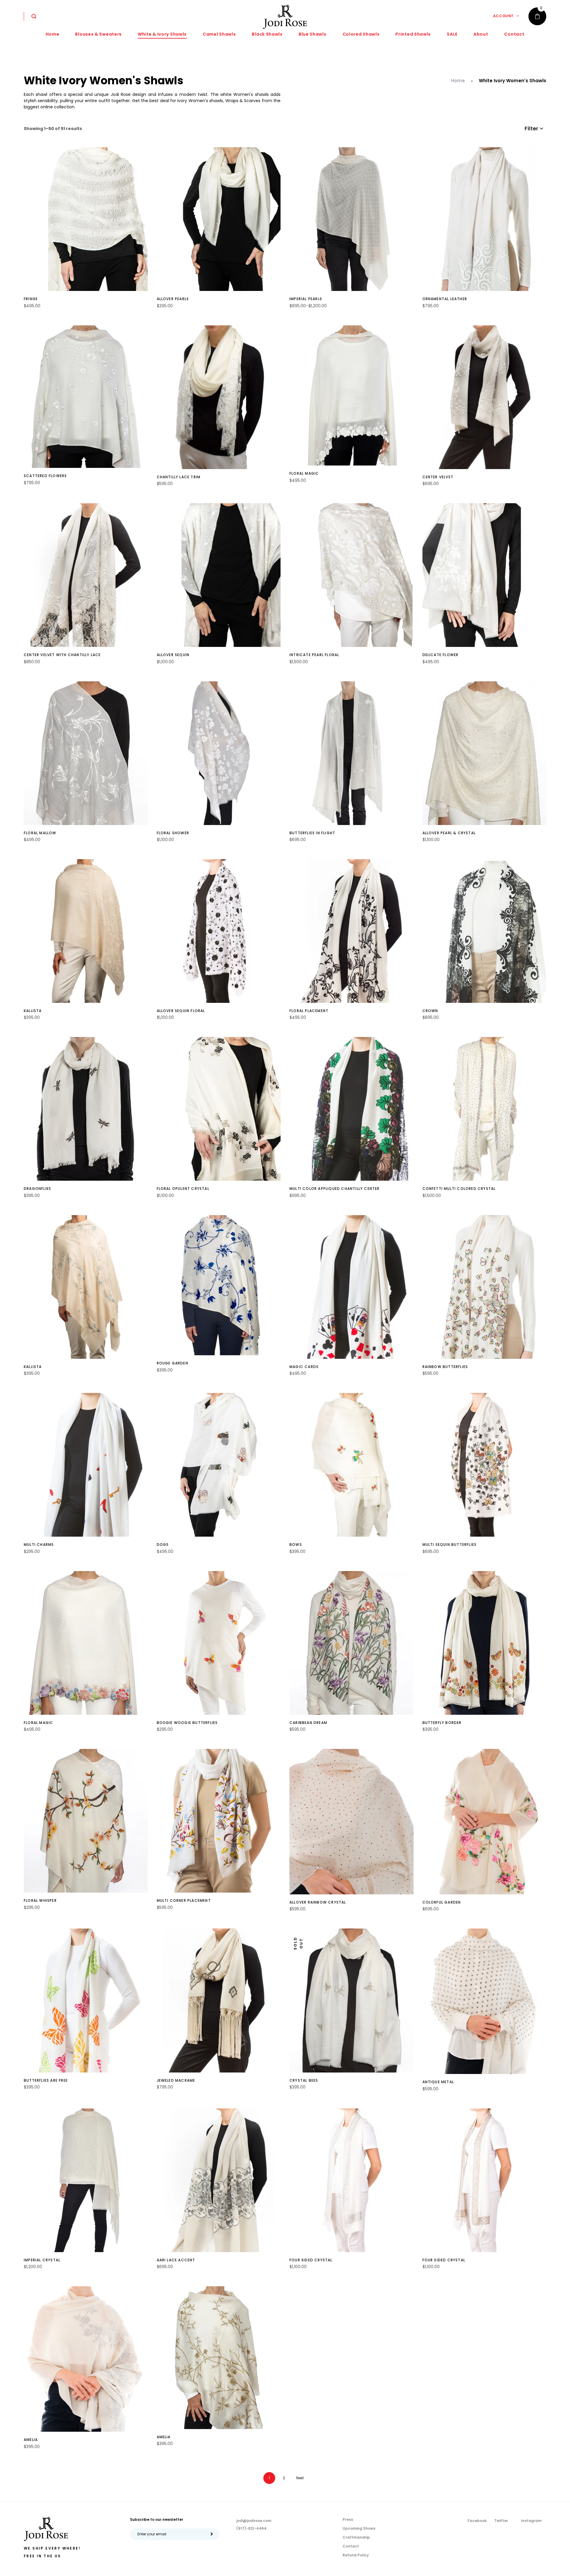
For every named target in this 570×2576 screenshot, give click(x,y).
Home (458, 81)
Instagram (531, 2521)
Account (503, 16)
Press (348, 2519)
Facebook (477, 2521)
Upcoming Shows (359, 2528)
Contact (351, 2546)
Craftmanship (356, 2537)
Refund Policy (356, 2555)
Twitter (501, 2521)
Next (300, 2478)
